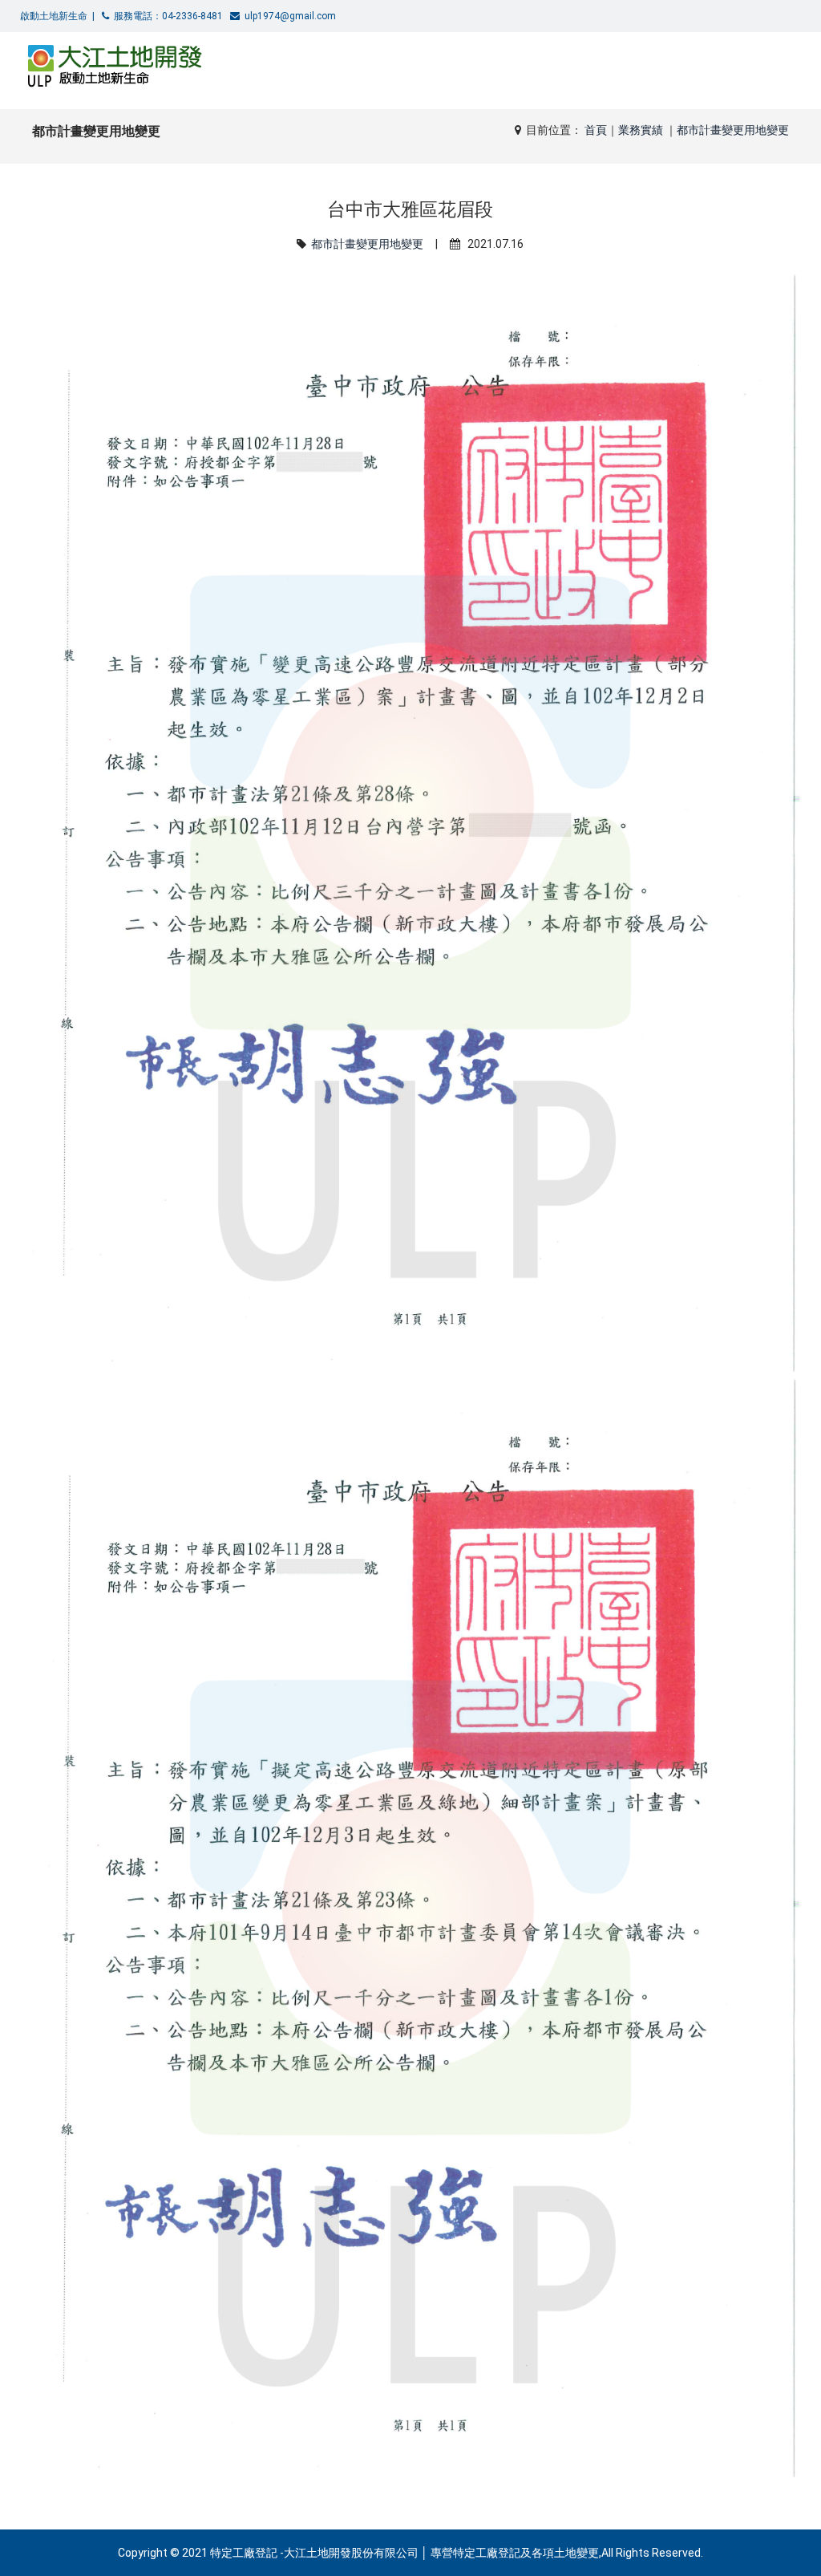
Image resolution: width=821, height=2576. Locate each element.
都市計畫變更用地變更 (733, 130)
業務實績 (642, 130)
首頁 (596, 130)
